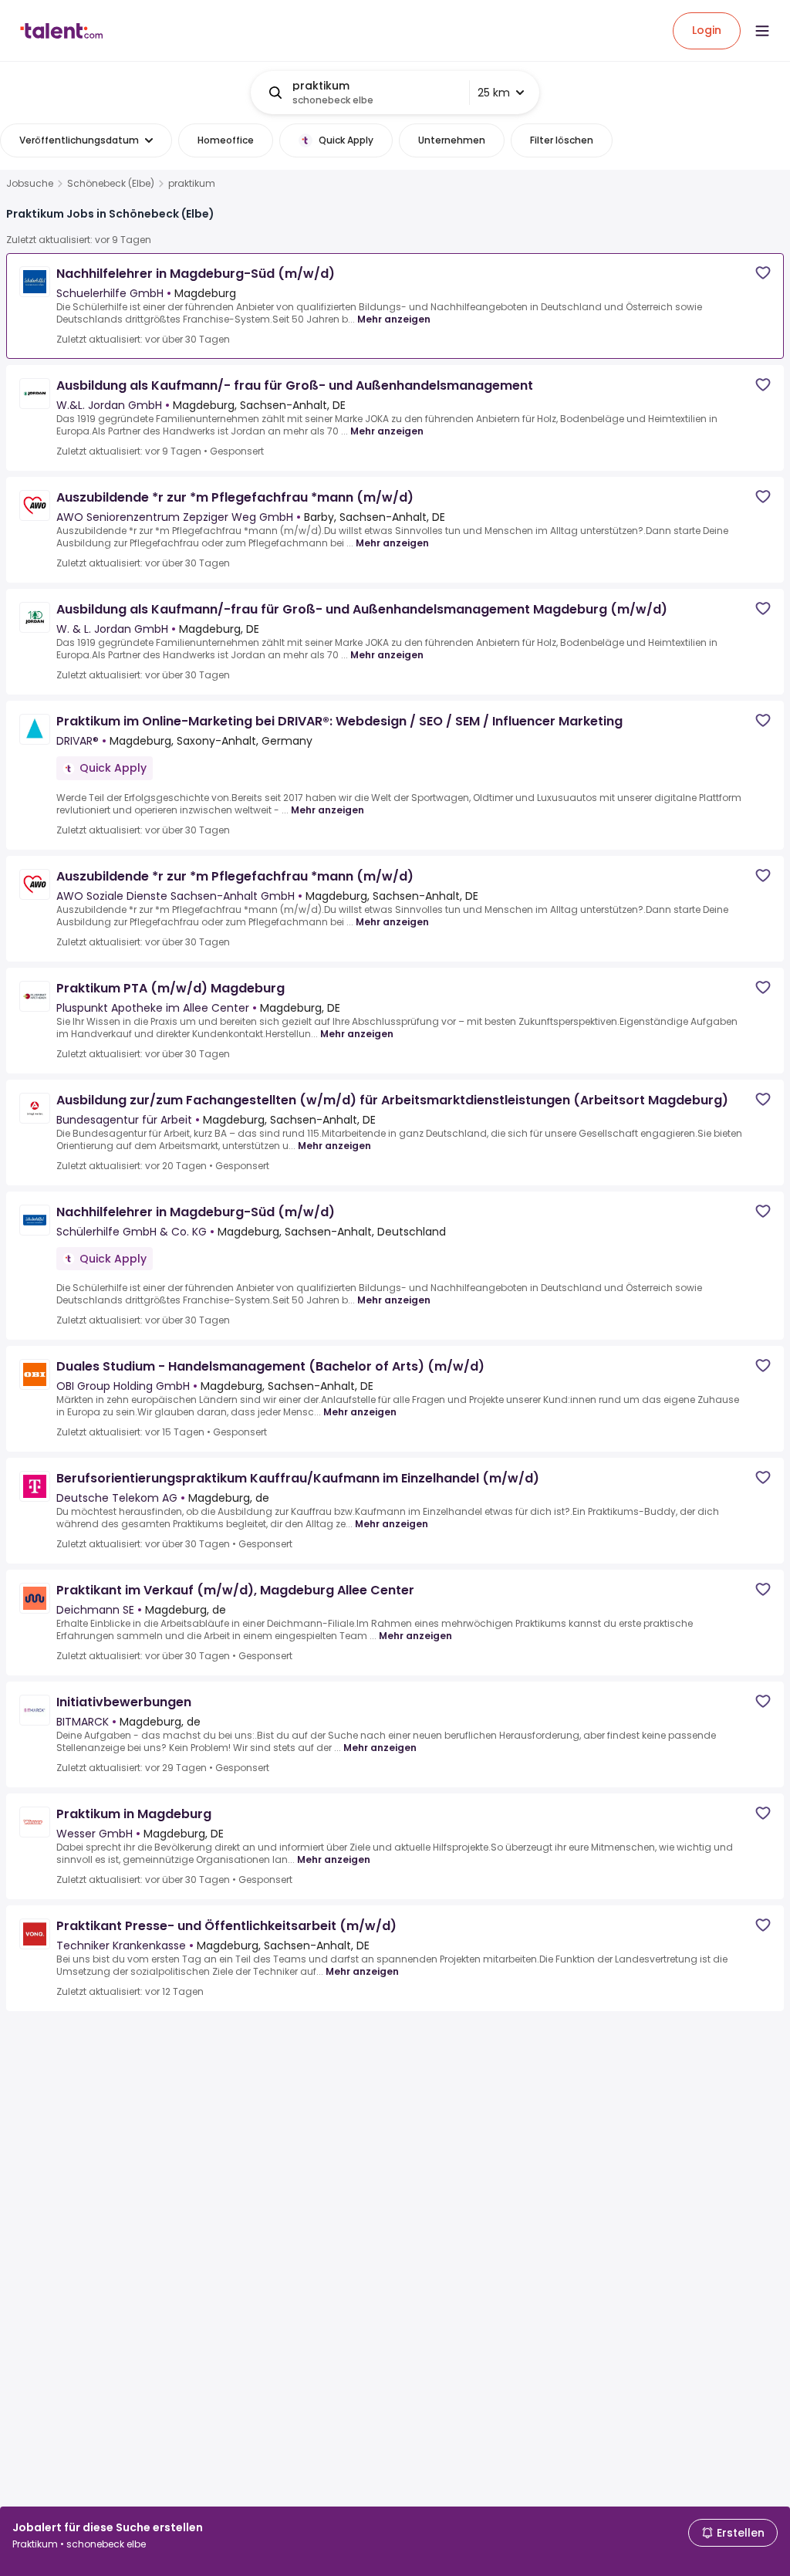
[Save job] (763, 273)
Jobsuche (30, 184)
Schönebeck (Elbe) (111, 184)
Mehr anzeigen (394, 319)
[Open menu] (762, 31)
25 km (494, 93)
